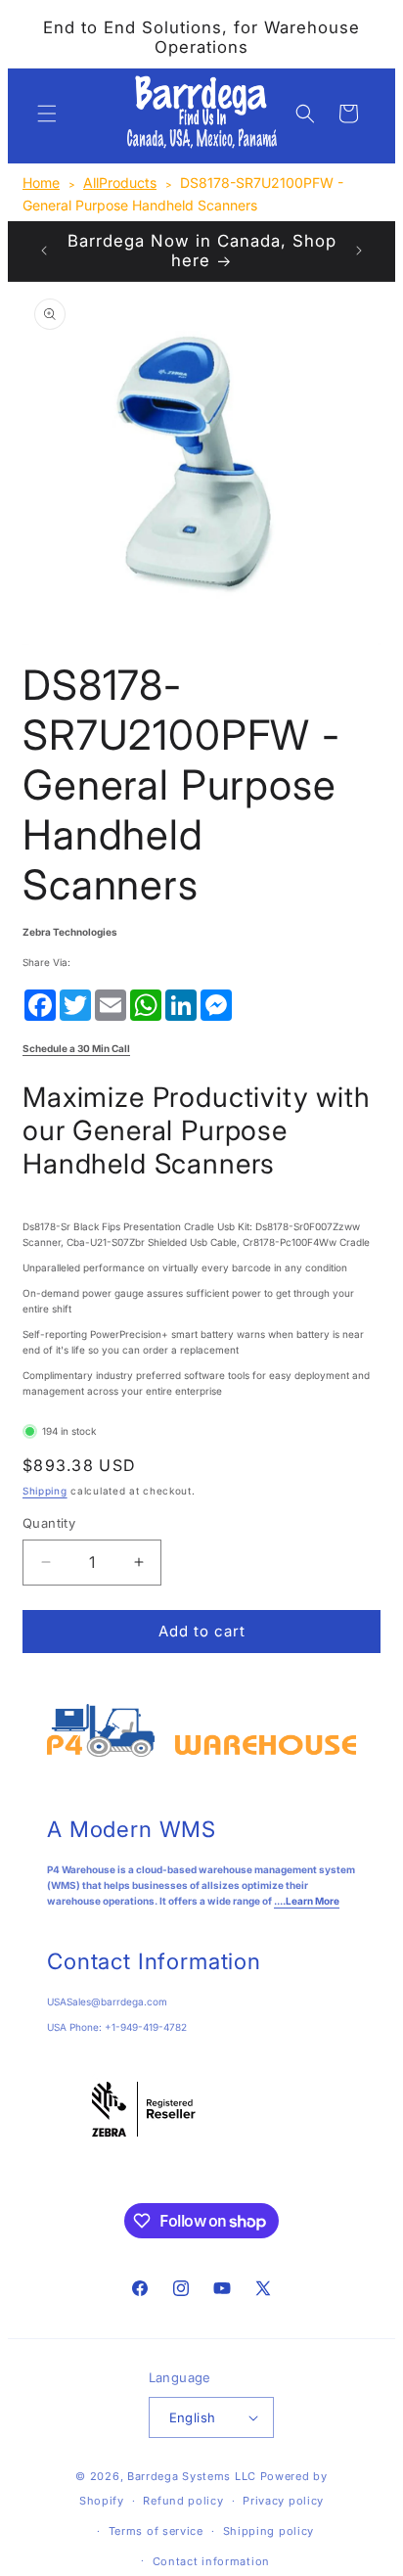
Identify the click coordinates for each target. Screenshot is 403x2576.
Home (41, 183)
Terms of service (156, 2531)
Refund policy (183, 2501)
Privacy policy (283, 2501)
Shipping (45, 1491)
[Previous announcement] (44, 251)
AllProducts (120, 183)
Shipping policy (269, 2531)
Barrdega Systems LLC (192, 2476)
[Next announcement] (359, 251)
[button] (47, 114)
